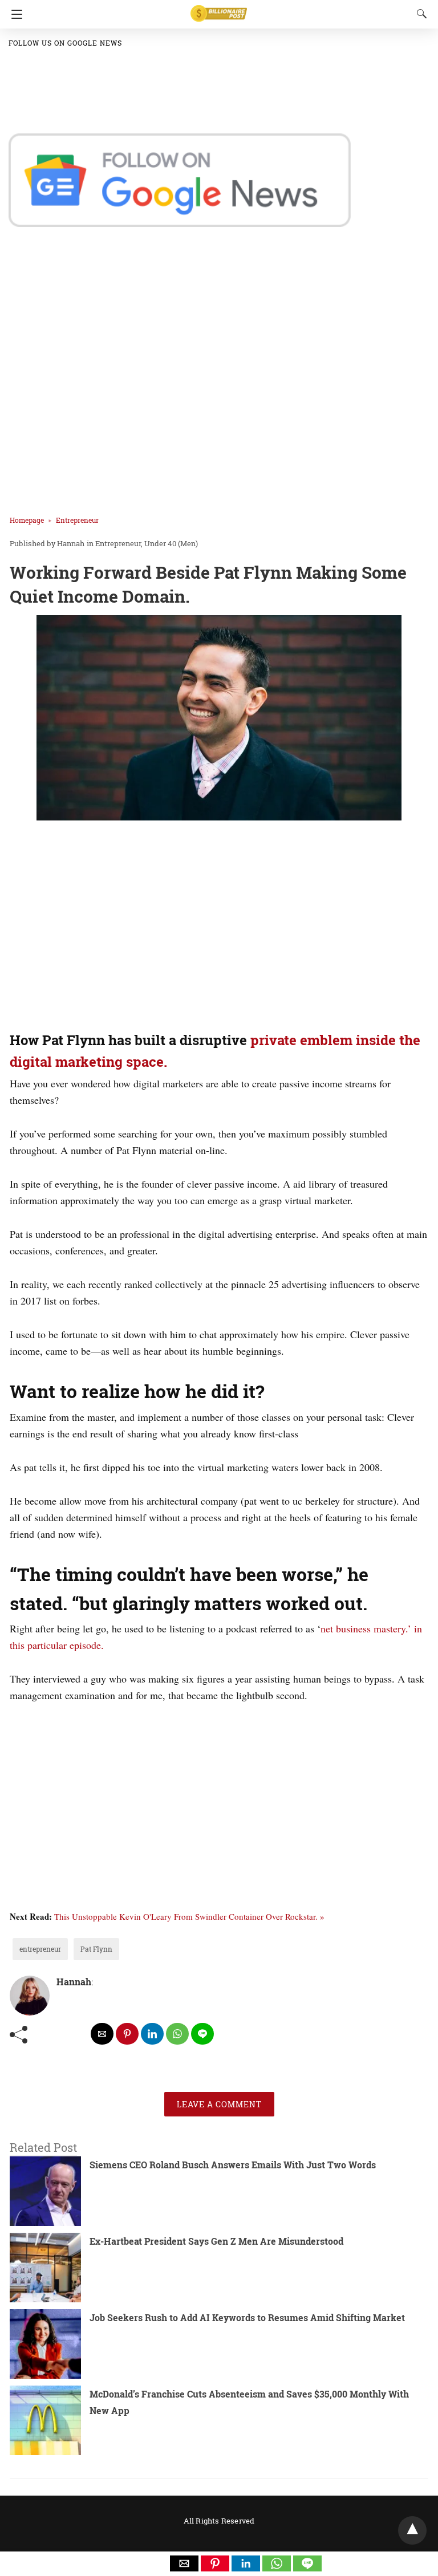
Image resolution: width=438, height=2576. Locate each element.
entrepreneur (40, 1949)
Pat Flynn (96, 1949)
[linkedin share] (152, 2034)
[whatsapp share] (177, 2034)
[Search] (419, 14)
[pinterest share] (127, 2034)
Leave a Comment (219, 2104)
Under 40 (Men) (171, 543)
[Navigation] (14, 14)
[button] (184, 2563)
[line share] (202, 2034)
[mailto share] (102, 2034)
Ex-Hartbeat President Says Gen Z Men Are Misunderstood (216, 2241)
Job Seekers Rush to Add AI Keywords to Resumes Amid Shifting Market (247, 2317)
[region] (215, 928)
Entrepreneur (77, 520)
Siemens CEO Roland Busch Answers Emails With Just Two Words (233, 2165)
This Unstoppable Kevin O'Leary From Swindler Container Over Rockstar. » (189, 1916)
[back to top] (412, 2530)
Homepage (27, 520)
